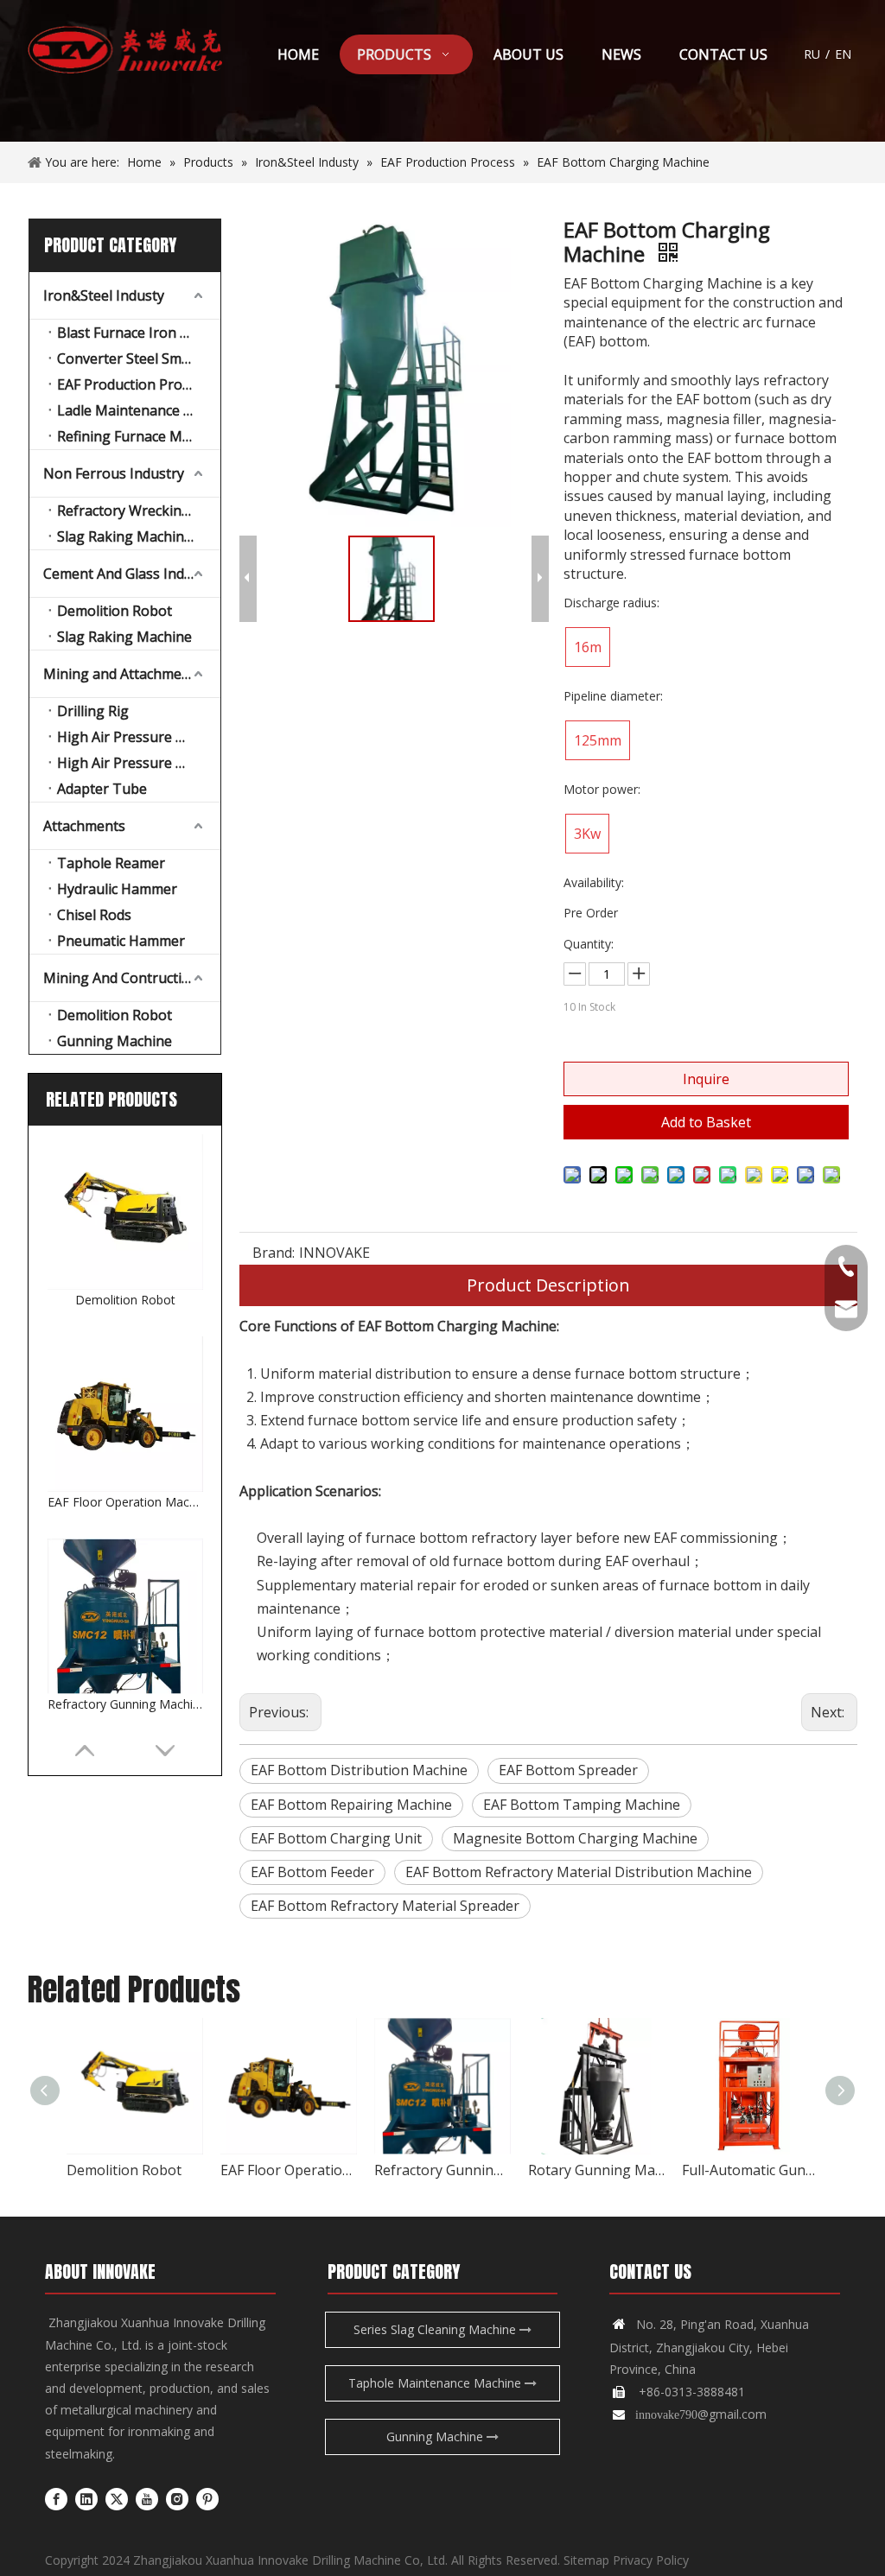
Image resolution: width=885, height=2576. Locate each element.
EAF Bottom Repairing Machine (351, 1805)
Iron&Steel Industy (104, 295)
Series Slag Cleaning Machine (436, 2329)
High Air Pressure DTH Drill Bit (139, 763)
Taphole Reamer (111, 863)
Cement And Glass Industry (131, 574)
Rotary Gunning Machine (596, 2170)
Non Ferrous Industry (114, 473)
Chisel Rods (94, 915)
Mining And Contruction (121, 978)
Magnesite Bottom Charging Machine (575, 1838)
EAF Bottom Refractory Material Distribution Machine (579, 1872)
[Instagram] (177, 2498)
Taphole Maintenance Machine (436, 2383)
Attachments (84, 826)
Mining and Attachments (123, 674)
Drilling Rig (93, 711)
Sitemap (586, 2560)
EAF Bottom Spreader (568, 1770)
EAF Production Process (134, 384)
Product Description (548, 1285)
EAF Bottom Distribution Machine (359, 1770)
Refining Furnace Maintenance (139, 436)
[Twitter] (117, 2498)
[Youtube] (147, 2498)
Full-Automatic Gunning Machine (750, 2170)
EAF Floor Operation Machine (125, 1502)
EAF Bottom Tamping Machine (582, 1805)
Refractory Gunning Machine (125, 1704)
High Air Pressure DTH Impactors (139, 737)
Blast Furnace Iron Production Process (139, 333)
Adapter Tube (102, 789)
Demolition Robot (115, 611)
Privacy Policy (651, 2560)
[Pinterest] (207, 2498)
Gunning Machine (115, 1041)
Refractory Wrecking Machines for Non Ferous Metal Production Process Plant (139, 511)
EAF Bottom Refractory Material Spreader (385, 1906)
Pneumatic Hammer (121, 941)
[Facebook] (56, 2498)
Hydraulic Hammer (117, 889)
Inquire (706, 1079)
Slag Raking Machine (124, 637)
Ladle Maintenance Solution (139, 410)
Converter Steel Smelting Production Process (139, 358)
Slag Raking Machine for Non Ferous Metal (139, 536)
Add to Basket (706, 1122)
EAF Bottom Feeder (312, 1872)
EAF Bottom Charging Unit (336, 1838)
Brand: (274, 1253)
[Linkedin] (86, 2498)
